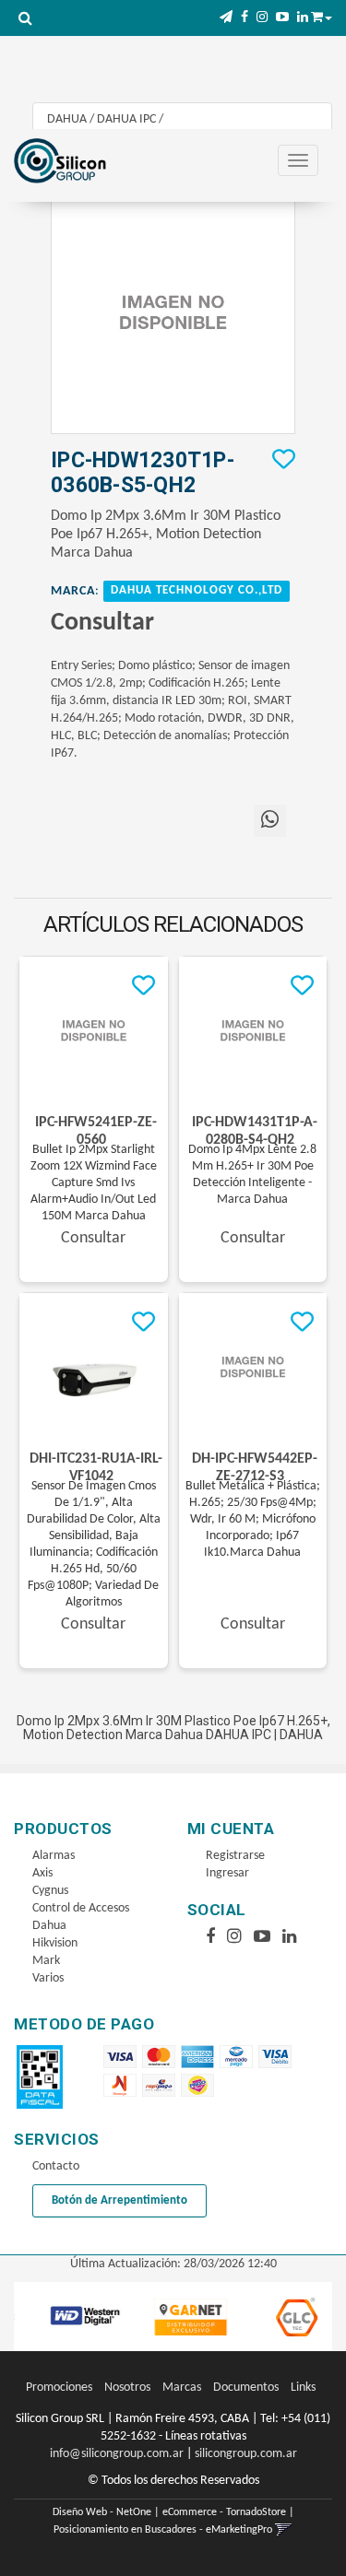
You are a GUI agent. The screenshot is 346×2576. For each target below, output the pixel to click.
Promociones (59, 2388)
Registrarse (235, 1856)
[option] (74, 2317)
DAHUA (67, 119)
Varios (48, 1978)
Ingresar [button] (227, 1873)
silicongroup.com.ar (246, 2454)
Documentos (246, 2388)
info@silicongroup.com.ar (117, 2454)
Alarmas (54, 1856)
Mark (46, 1961)
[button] (226, 18)
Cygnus (50, 1891)
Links (303, 2388)
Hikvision (55, 1943)
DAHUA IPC (126, 119)
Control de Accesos (81, 1908)
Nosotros (127, 2388)
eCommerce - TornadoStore (224, 2512)
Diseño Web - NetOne (102, 2512)
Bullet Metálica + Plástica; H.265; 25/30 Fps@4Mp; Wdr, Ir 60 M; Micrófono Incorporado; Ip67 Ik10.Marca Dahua (253, 1519)
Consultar (102, 623)
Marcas (182, 2388)
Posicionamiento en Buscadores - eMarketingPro (163, 2530)
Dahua (49, 1926)
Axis (42, 1873)
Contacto (56, 2166)
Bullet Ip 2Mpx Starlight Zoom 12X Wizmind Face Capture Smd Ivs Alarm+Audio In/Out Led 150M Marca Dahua (94, 1183)
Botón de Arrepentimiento (119, 2200)
